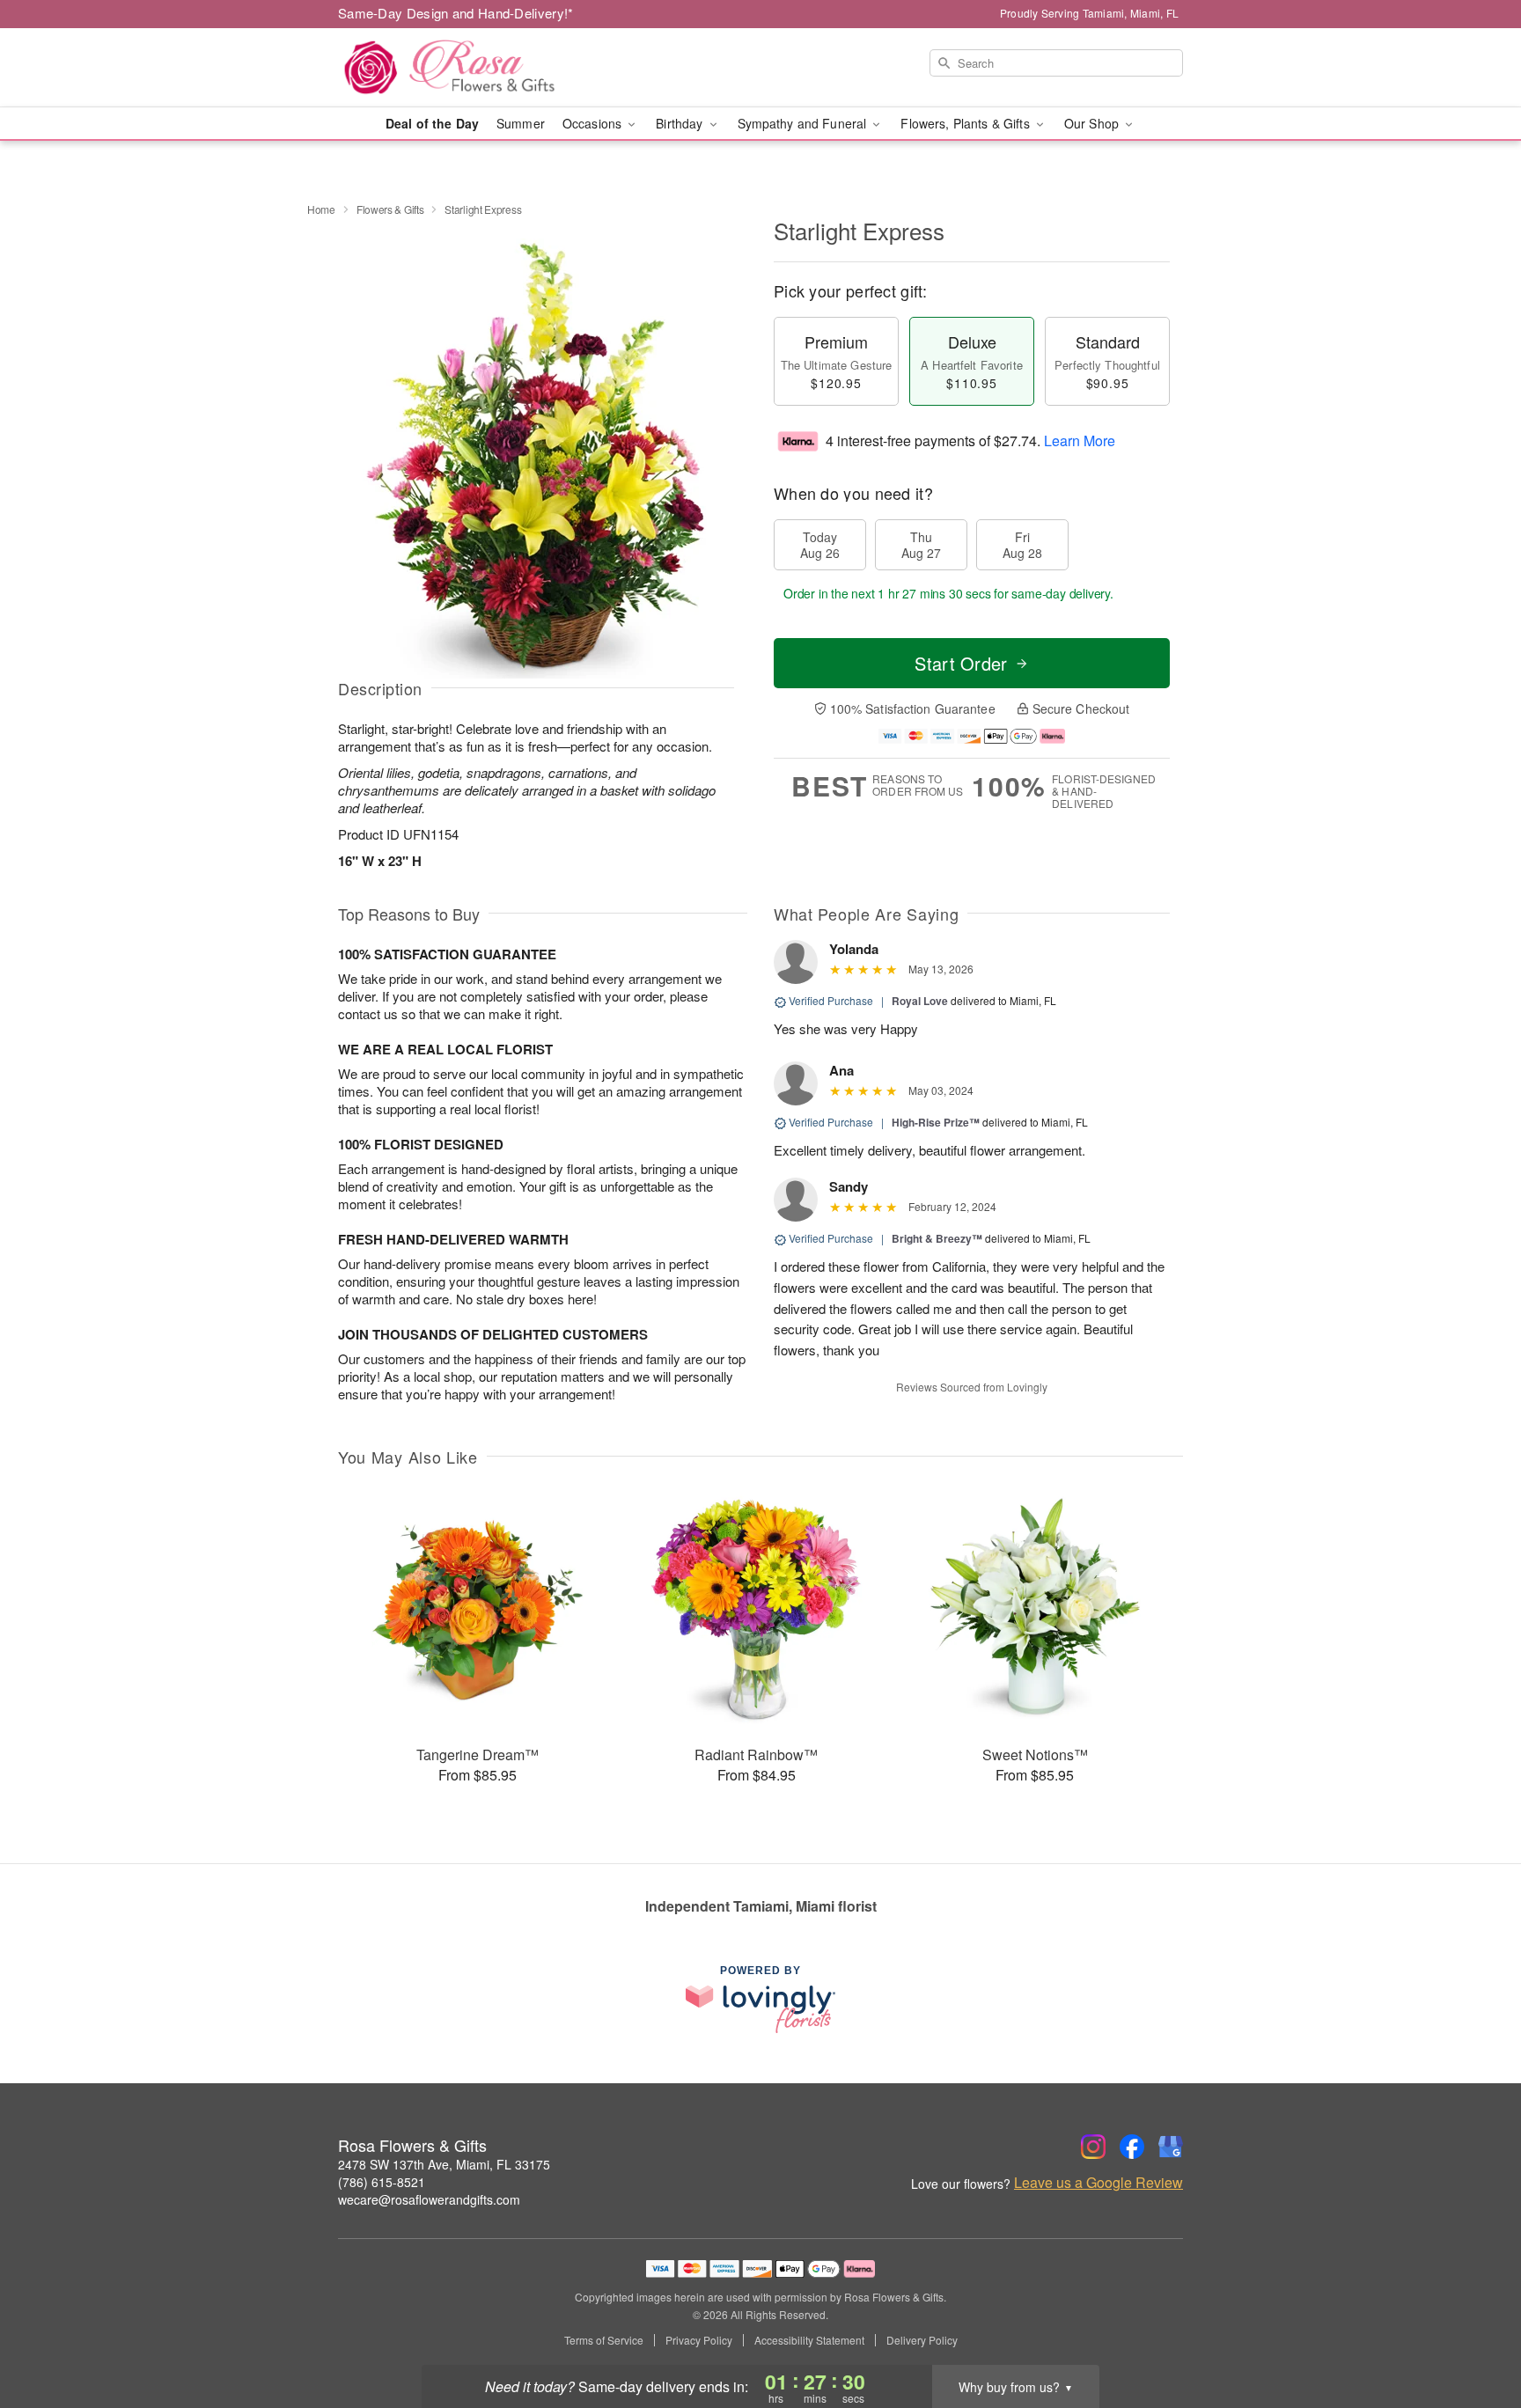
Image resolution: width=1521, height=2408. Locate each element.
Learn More (1080, 440)
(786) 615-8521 (382, 2182)
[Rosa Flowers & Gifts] (465, 68)
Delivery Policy (922, 2340)
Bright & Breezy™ (937, 1238)
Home (321, 209)
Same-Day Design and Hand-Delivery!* (456, 13)
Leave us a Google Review (1098, 2183)
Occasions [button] (594, 123)
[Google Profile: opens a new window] (1171, 2147)
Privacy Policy (699, 2340)
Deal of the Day (432, 123)
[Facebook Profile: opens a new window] (1132, 2147)
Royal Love (920, 1001)
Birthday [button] (681, 123)
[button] (1475, 2333)
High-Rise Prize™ (936, 1122)
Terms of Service (604, 2340)
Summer (521, 123)
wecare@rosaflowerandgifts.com (429, 2199)
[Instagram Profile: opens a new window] (1093, 2147)
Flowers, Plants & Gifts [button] (966, 123)
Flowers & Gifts (390, 209)
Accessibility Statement (809, 2340)
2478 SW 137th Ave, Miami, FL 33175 (444, 2164)
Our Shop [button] (1093, 123)
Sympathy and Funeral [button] (804, 123)
